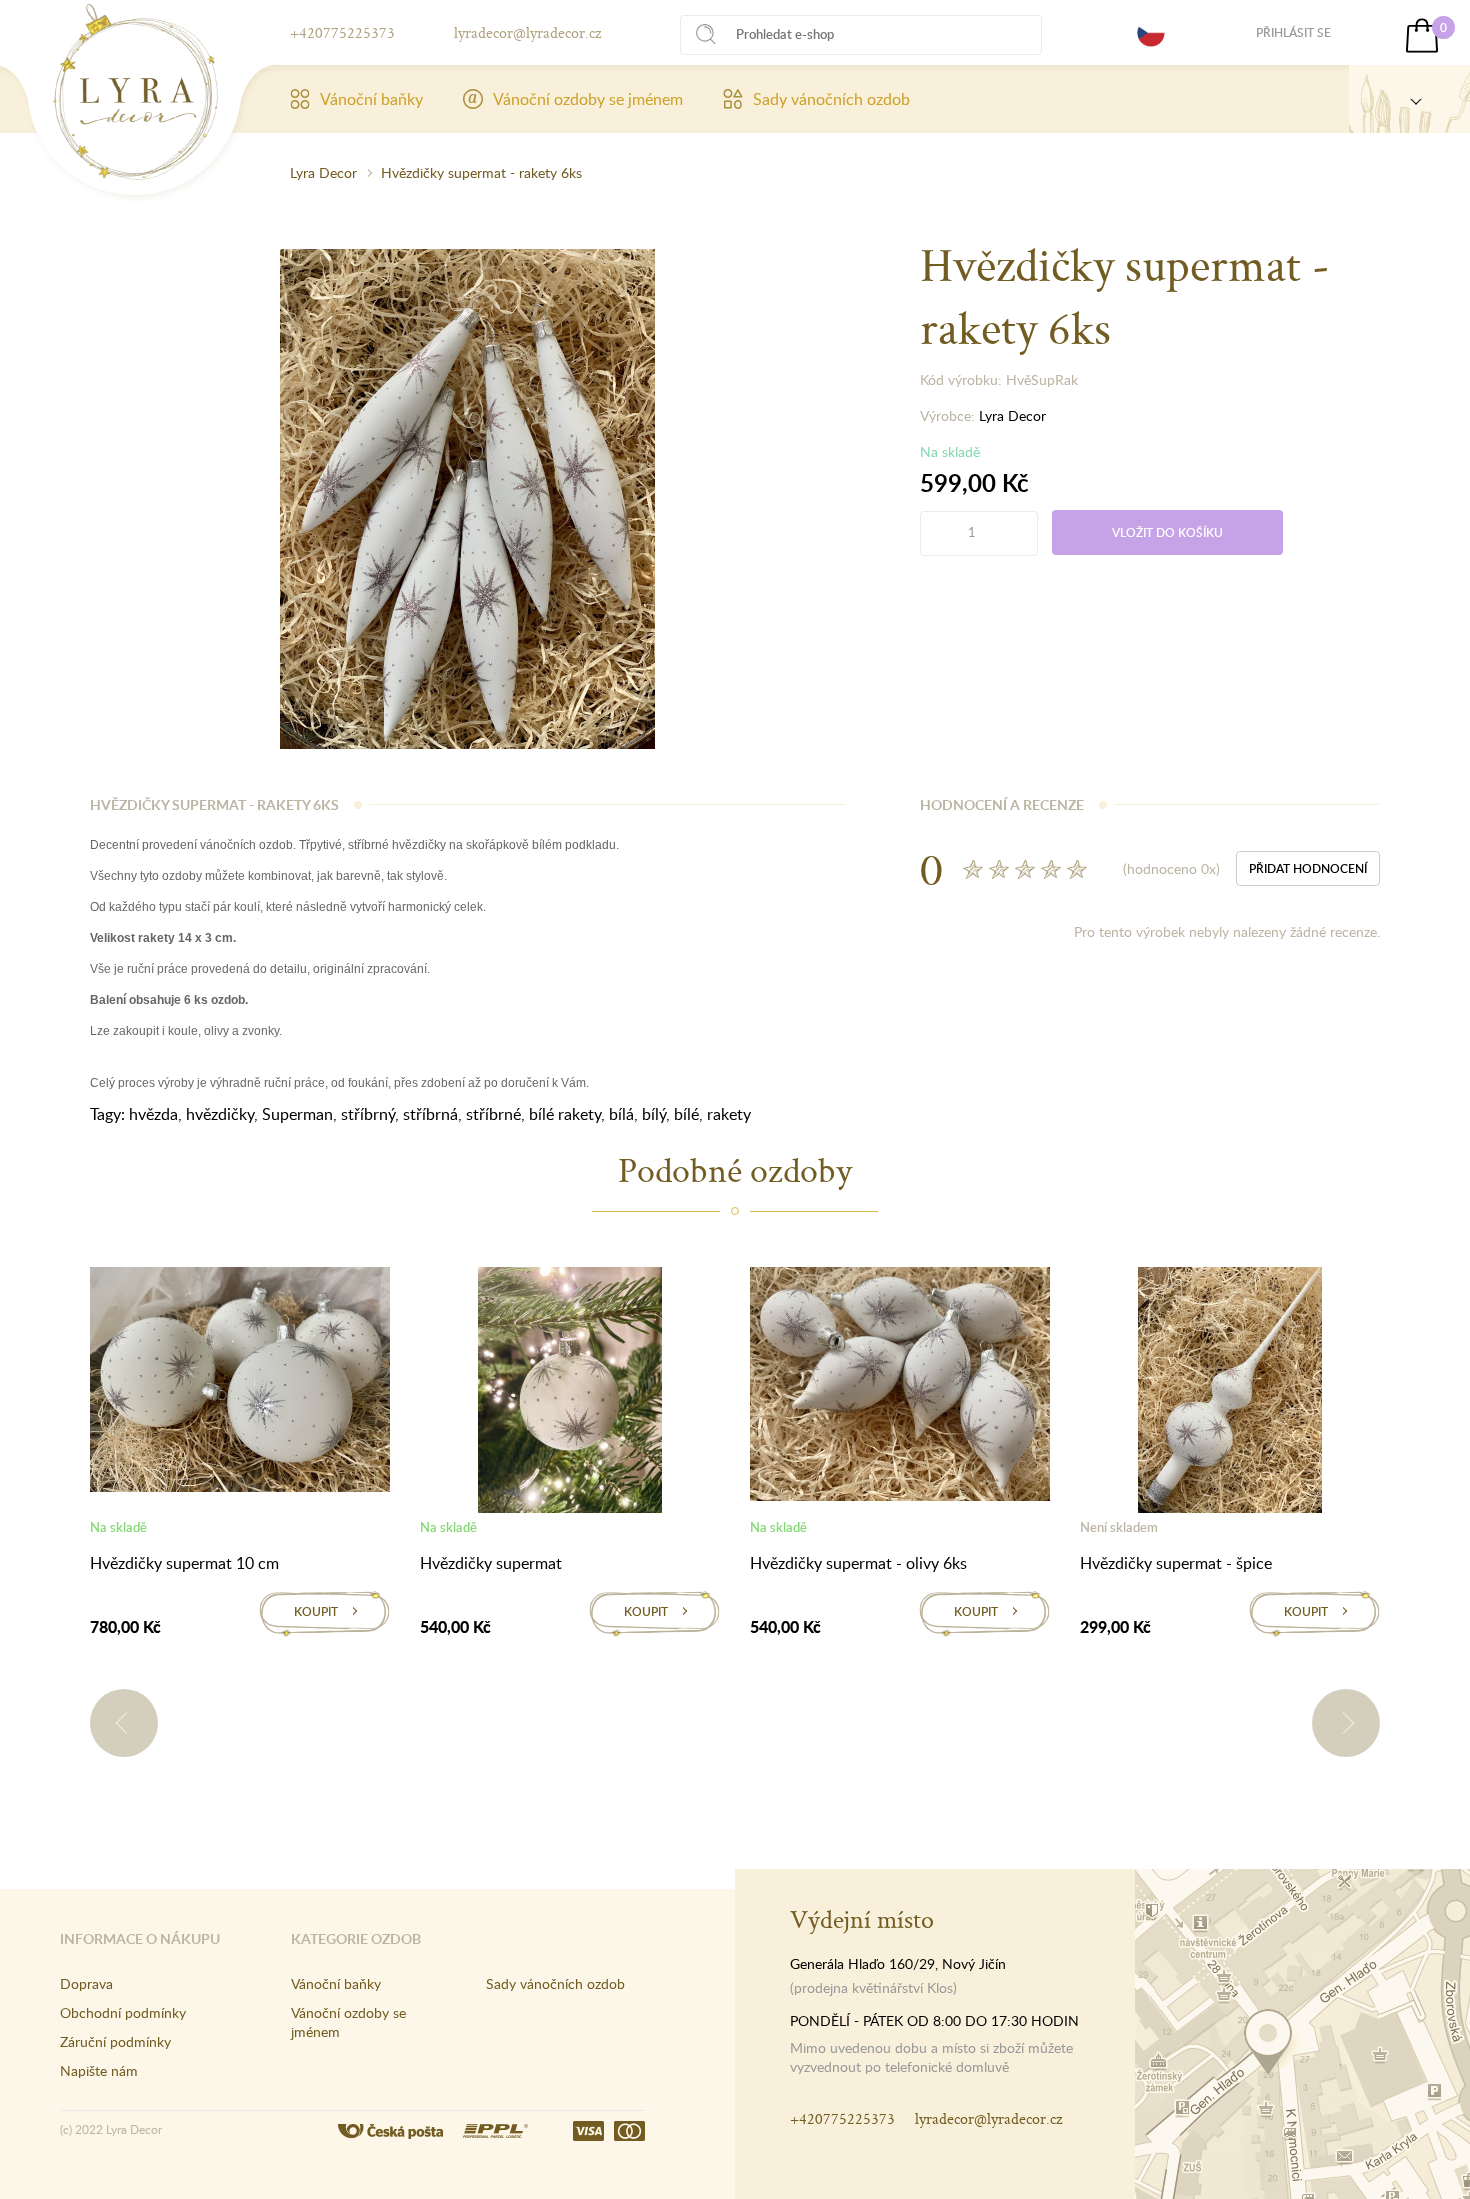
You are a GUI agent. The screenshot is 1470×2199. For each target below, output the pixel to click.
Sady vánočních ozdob (831, 99)
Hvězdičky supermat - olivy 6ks (858, 1563)
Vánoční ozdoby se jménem (588, 99)
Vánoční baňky (371, 99)
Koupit (316, 1611)
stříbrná (430, 1114)
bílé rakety (565, 1114)
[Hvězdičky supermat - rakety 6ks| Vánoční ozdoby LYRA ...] (135, 92)
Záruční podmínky (115, 2041)
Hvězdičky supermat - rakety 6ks (481, 172)
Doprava (86, 1983)
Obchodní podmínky (123, 2012)
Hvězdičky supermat (491, 1563)
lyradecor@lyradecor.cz (527, 32)
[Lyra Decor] (1409, 99)
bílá (621, 1114)
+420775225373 (342, 32)
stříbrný (368, 1114)
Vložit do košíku (1167, 532)
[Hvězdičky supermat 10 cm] (240, 1383)
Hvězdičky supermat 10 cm (184, 1563)
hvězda (153, 1114)
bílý (654, 1114)
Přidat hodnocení (1308, 868)
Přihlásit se (1293, 32)
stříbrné (493, 1114)
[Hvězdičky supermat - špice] (1230, 1394)
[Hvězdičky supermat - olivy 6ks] (900, 1388)
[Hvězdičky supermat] (570, 1394)
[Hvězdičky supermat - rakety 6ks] (467, 497)
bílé (686, 1114)
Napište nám (99, 2070)
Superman (297, 1114)
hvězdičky (220, 1114)
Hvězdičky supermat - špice (1176, 1563)
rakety (729, 1114)
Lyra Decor (323, 172)
